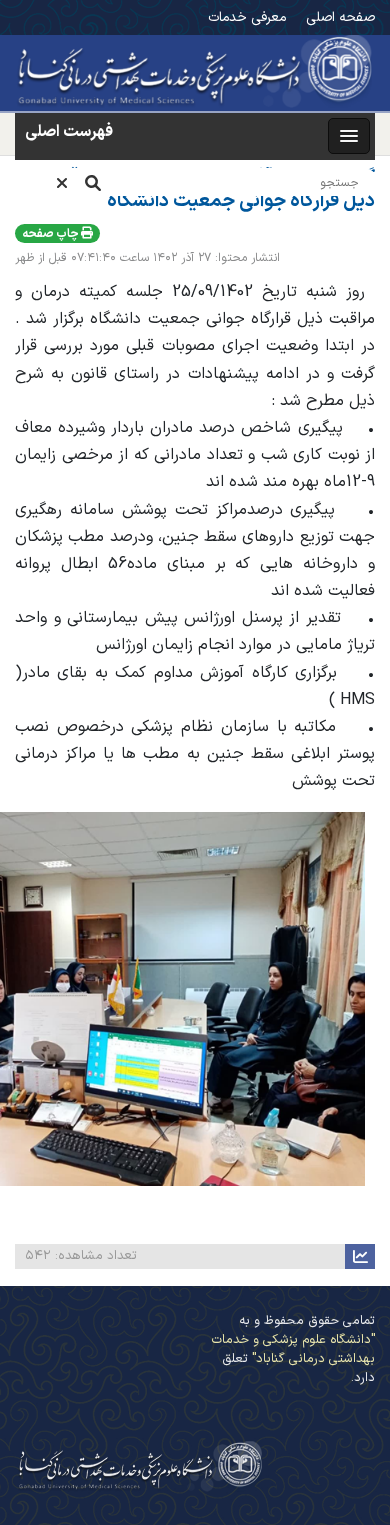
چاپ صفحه (51, 234)
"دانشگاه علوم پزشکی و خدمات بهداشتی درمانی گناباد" (293, 1349)
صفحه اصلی (340, 17)
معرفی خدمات (247, 17)
